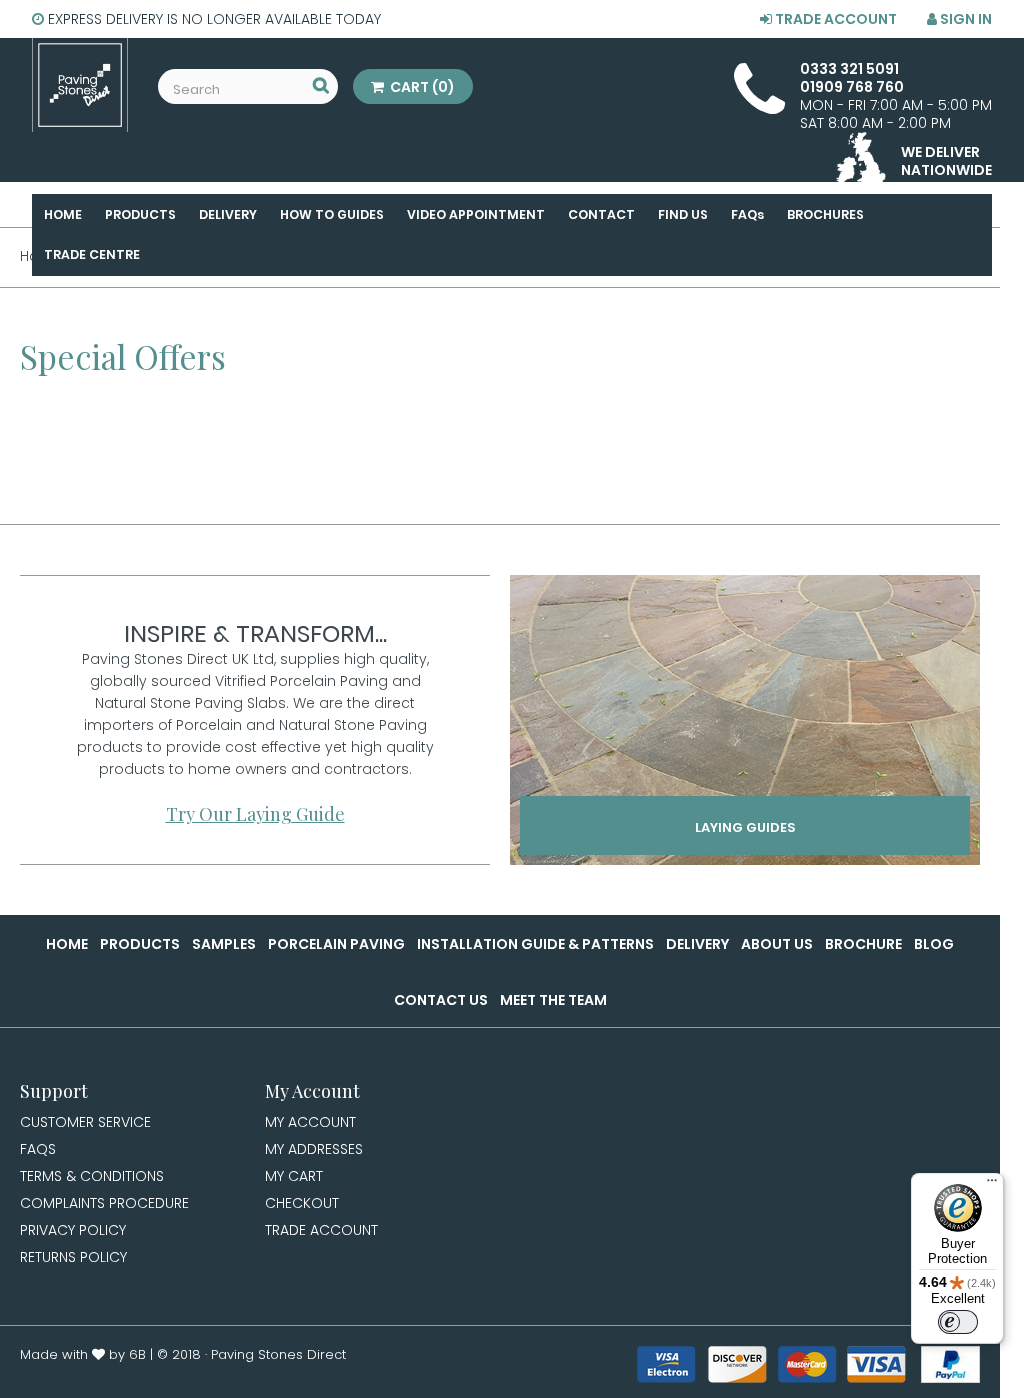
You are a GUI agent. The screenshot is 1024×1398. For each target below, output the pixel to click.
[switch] (958, 1322)
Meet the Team (553, 1000)
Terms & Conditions (92, 1176)
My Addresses (314, 1149)
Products (140, 944)
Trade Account (834, 19)
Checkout (302, 1203)
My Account (310, 1122)
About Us (777, 944)
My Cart (294, 1176)
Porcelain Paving (336, 944)
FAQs (38, 1149)
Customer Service (85, 1122)
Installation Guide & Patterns (535, 944)
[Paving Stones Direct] (80, 85)
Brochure (863, 944)
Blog (934, 944)
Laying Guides (745, 827)
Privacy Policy (73, 1230)
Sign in (964, 19)
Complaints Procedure (104, 1203)
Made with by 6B (83, 1354)
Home (67, 944)
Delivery (697, 944)
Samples (224, 944)
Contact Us (441, 1000)
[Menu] (992, 1185)
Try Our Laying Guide (255, 814)
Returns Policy (73, 1257)
